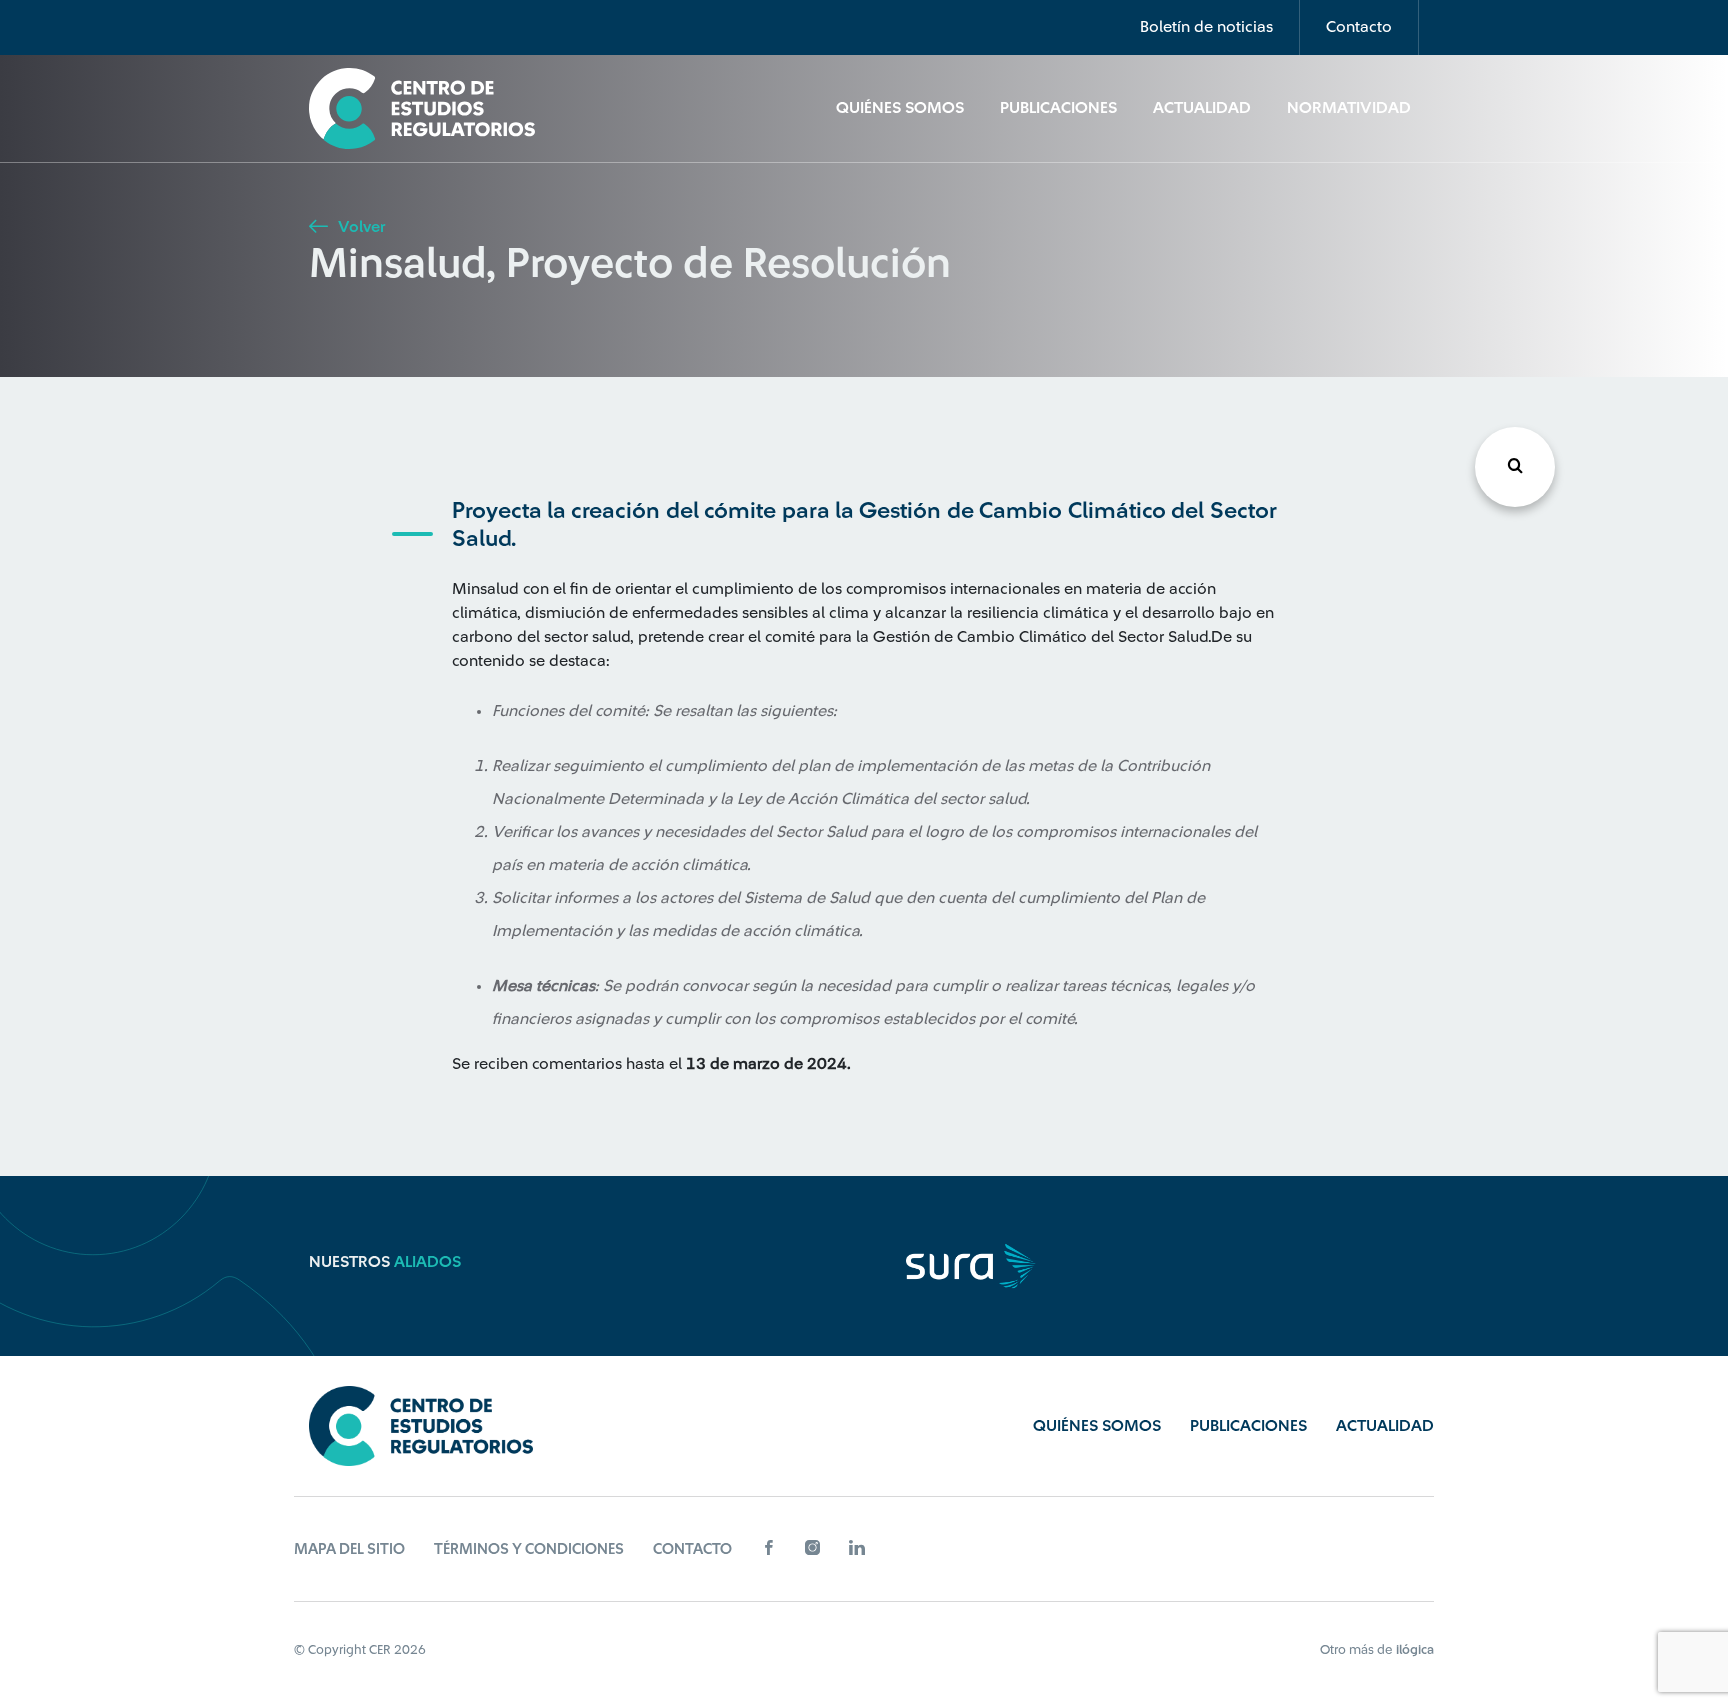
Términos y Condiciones (529, 1549)
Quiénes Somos (900, 108)
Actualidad (1202, 108)
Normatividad (1349, 108)
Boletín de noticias (1206, 27)
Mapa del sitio (349, 1549)
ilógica (1415, 1649)
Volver (359, 227)
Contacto (1359, 27)
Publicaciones (1058, 108)
